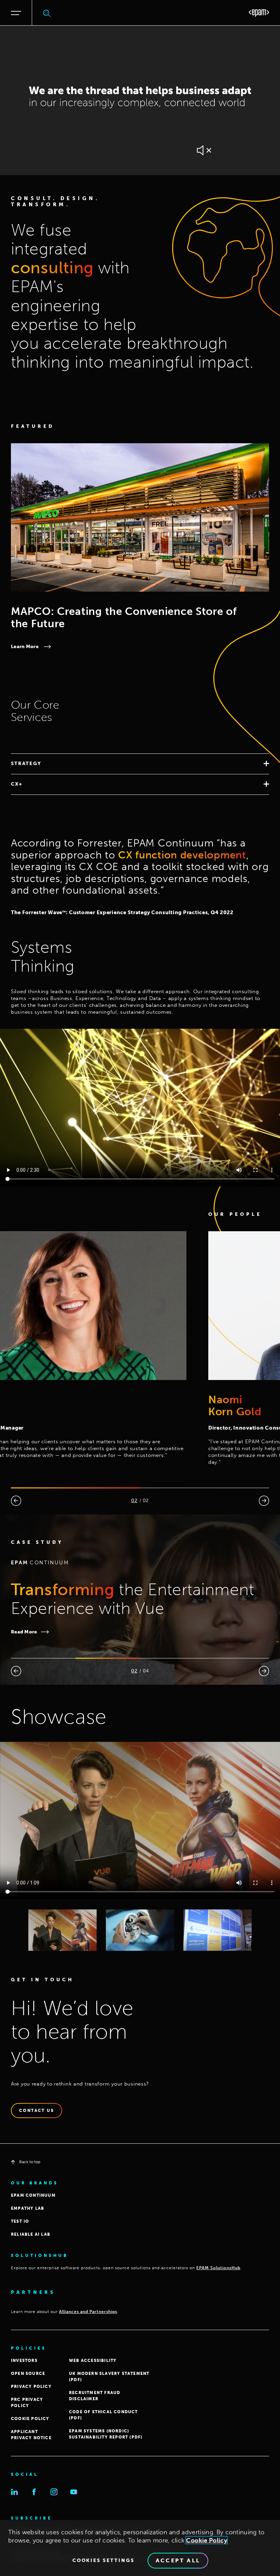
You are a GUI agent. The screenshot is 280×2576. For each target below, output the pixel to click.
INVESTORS (24, 2361)
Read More (56, 1632)
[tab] (140, 764)
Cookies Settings (103, 2561)
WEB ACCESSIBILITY (93, 2361)
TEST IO (20, 2221)
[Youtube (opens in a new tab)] (74, 2492)
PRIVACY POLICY (31, 2387)
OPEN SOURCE (28, 2374)
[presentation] (16, 1501)
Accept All (178, 2560)
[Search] (47, 13)
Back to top (30, 2162)
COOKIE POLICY (30, 2419)
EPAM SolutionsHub (218, 2268)
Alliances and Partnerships (88, 2312)
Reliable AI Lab (31, 2234)
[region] (140, 2548)
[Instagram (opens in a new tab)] (54, 2492)
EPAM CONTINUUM (33, 2195)
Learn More (25, 647)
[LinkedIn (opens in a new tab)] (14, 2492)
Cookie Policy (207, 2540)
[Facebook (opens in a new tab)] (34, 2492)
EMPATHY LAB (27, 2208)
